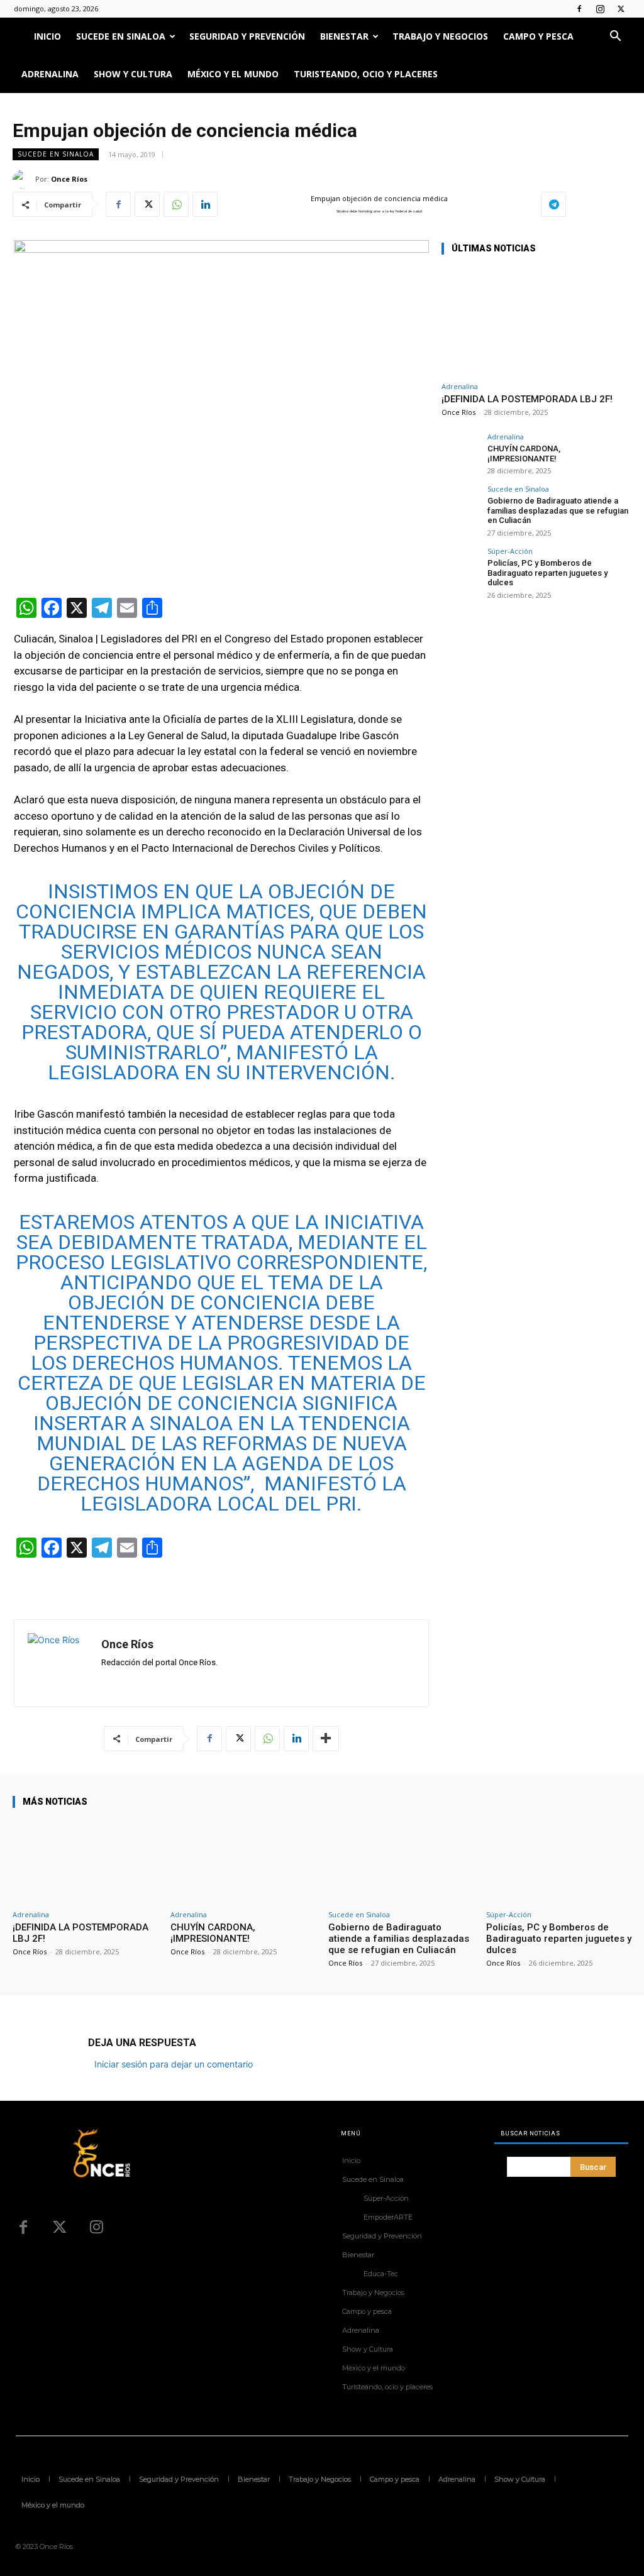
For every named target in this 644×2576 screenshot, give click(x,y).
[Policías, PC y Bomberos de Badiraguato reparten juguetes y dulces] (460, 566)
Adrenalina (50, 74)
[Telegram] (553, 204)
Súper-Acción (510, 551)
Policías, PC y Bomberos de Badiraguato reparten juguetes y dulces (547, 573)
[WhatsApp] (176, 204)
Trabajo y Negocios (440, 36)
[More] (326, 1739)
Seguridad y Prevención (247, 36)
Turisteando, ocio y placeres (366, 74)
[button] (615, 37)
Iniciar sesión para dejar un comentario (174, 2064)
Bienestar (344, 36)
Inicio (47, 36)
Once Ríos (69, 179)
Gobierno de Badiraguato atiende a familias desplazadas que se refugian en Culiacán (558, 510)
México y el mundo (233, 74)
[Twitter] (621, 9)
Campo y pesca (538, 36)
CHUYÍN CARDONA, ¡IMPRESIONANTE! (524, 454)
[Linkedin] (205, 204)
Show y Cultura (133, 74)
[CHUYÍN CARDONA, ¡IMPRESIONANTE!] (460, 452)
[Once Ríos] (24, 179)
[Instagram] (600, 9)
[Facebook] (579, 9)
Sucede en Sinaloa (121, 36)
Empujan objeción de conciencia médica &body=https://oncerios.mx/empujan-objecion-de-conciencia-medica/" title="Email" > (367, 205)
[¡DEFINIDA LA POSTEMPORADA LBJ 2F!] (536, 321)
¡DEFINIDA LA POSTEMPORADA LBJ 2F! (527, 399)
